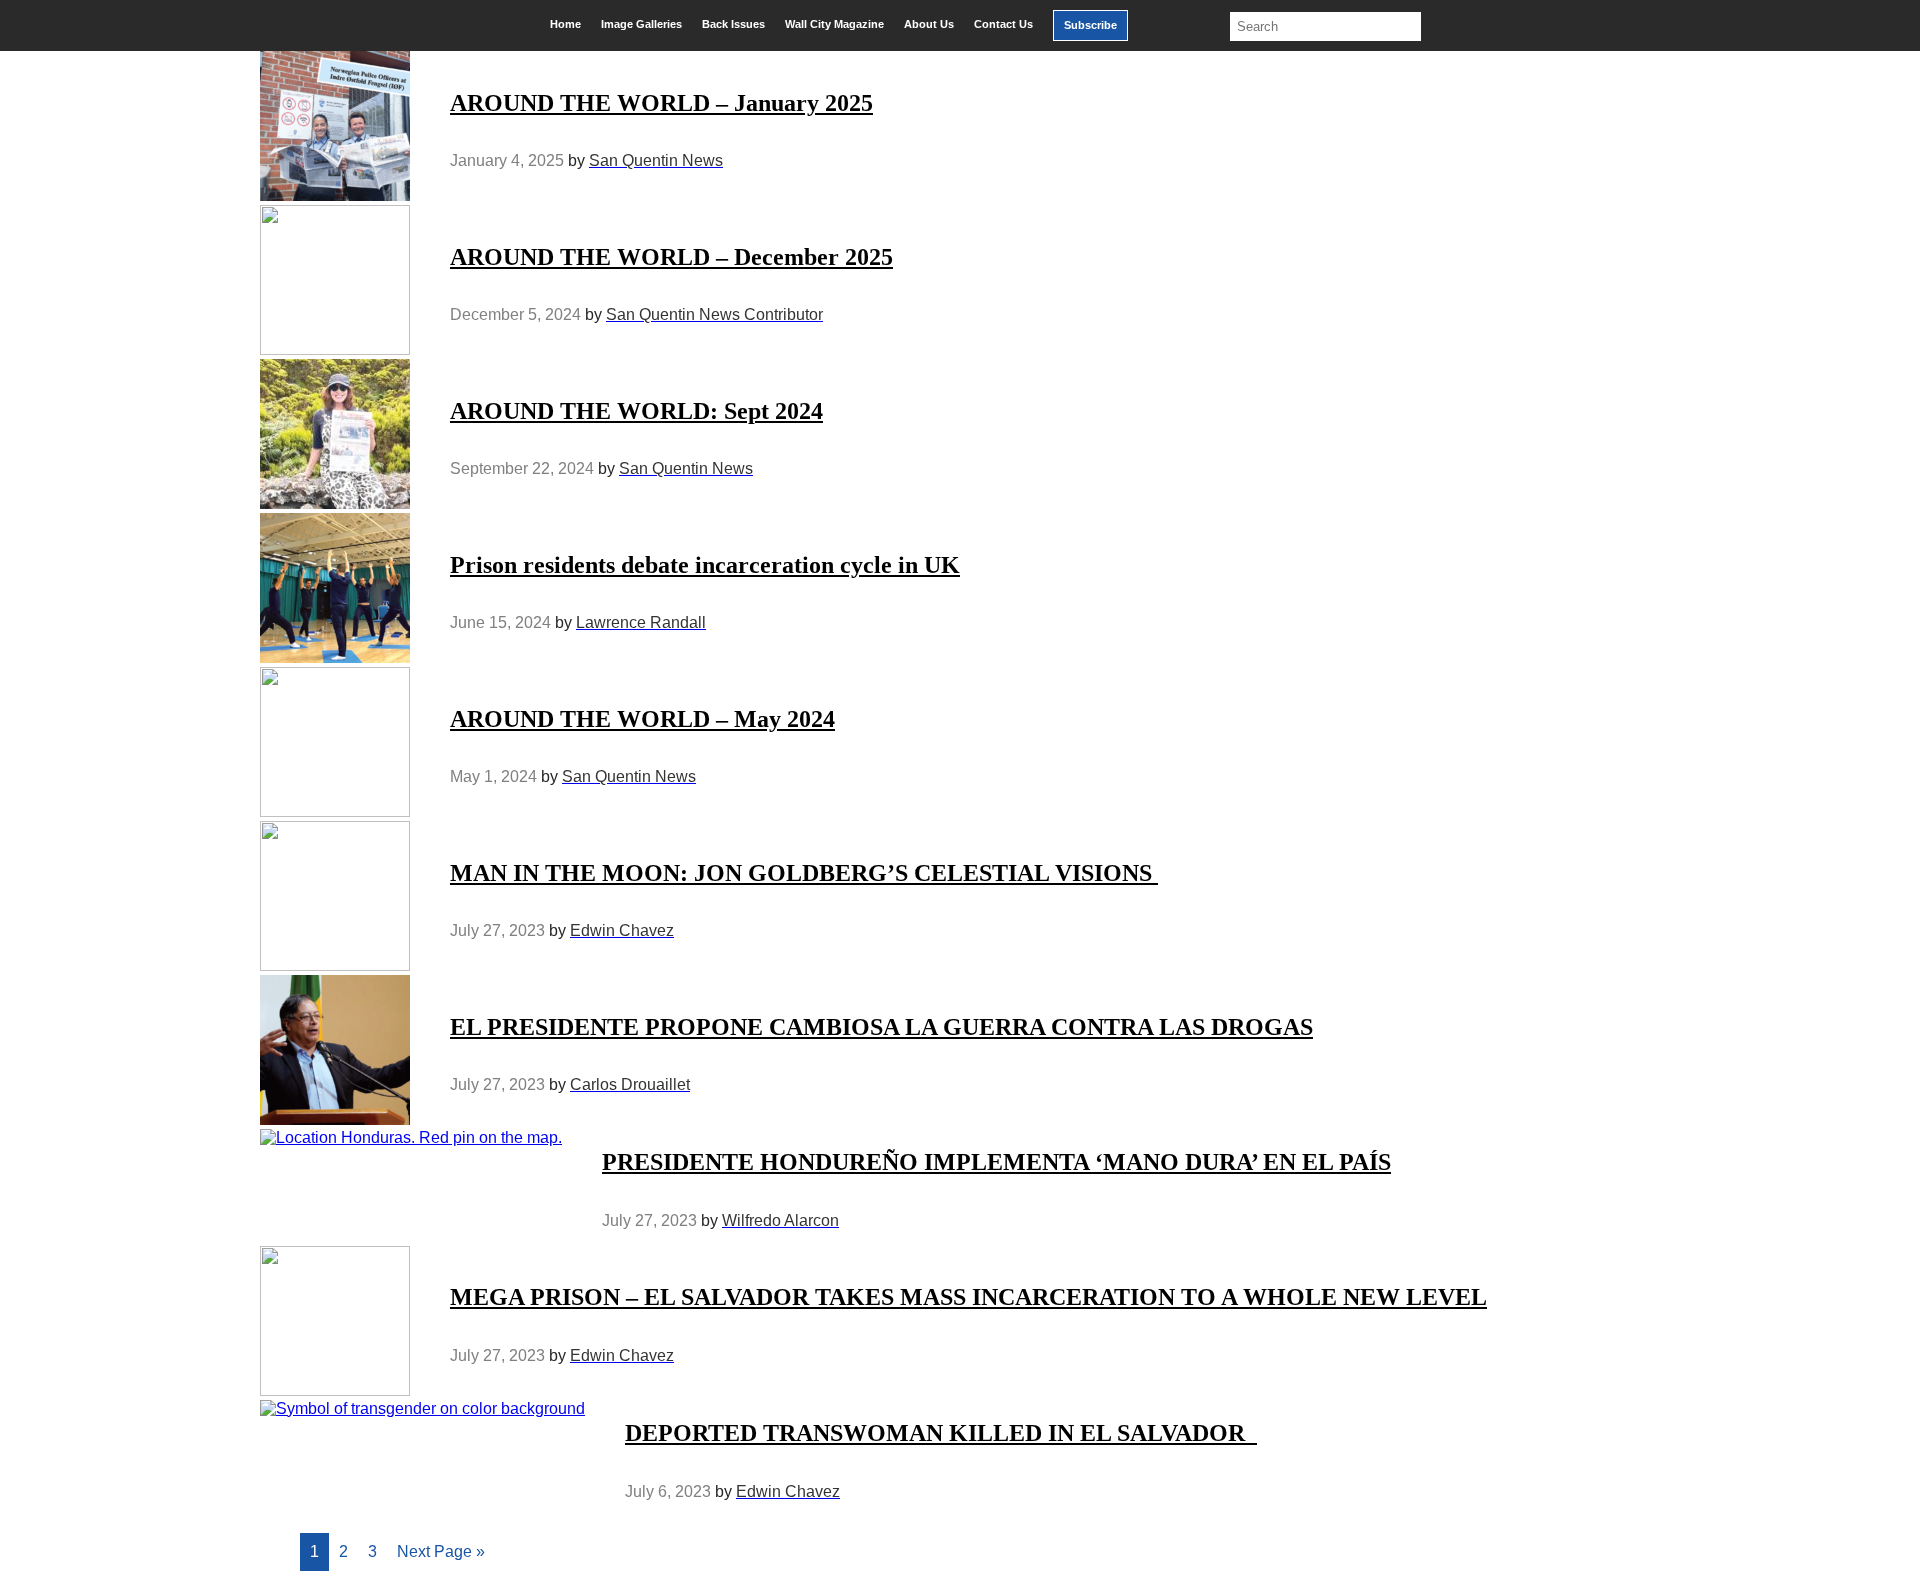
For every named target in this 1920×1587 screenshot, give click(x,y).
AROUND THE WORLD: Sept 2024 (636, 411)
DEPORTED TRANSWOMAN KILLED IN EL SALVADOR (941, 1433)
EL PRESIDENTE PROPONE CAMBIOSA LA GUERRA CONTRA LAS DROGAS (881, 1027)
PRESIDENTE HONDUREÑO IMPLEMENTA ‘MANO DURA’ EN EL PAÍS (996, 1162)
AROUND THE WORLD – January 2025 (661, 103)
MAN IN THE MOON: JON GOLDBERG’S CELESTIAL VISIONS (804, 873)
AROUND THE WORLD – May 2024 (642, 719)
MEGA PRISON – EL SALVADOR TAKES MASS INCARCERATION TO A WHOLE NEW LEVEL (968, 1297)
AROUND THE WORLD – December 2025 (671, 257)
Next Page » (441, 1551)
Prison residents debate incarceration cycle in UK (705, 565)
